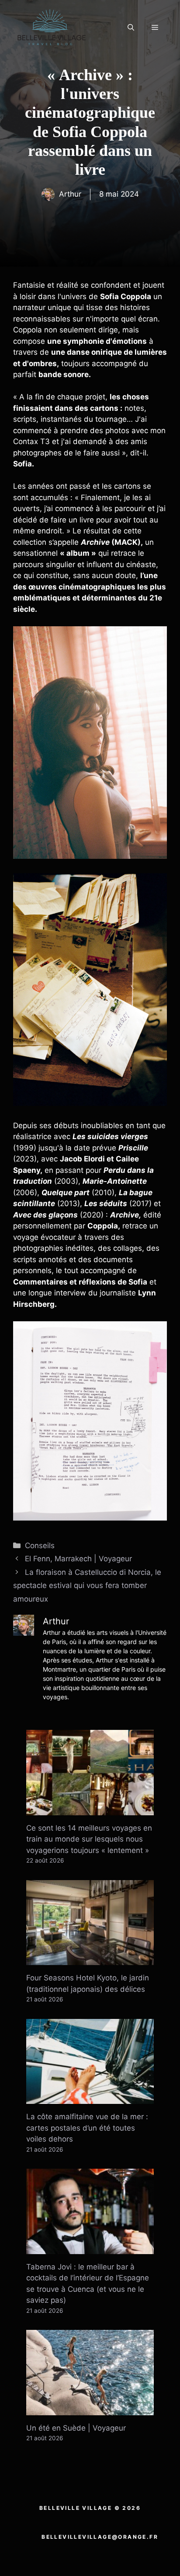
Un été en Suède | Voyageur (76, 2428)
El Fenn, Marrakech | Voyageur (78, 1559)
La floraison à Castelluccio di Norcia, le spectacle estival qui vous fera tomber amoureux (87, 1586)
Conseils (40, 1546)
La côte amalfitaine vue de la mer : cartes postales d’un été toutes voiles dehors (87, 2128)
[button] (131, 28)
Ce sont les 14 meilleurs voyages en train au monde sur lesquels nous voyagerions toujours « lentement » (89, 1839)
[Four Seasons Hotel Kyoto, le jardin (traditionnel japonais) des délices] (90, 1959)
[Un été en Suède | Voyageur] (90, 2409)
